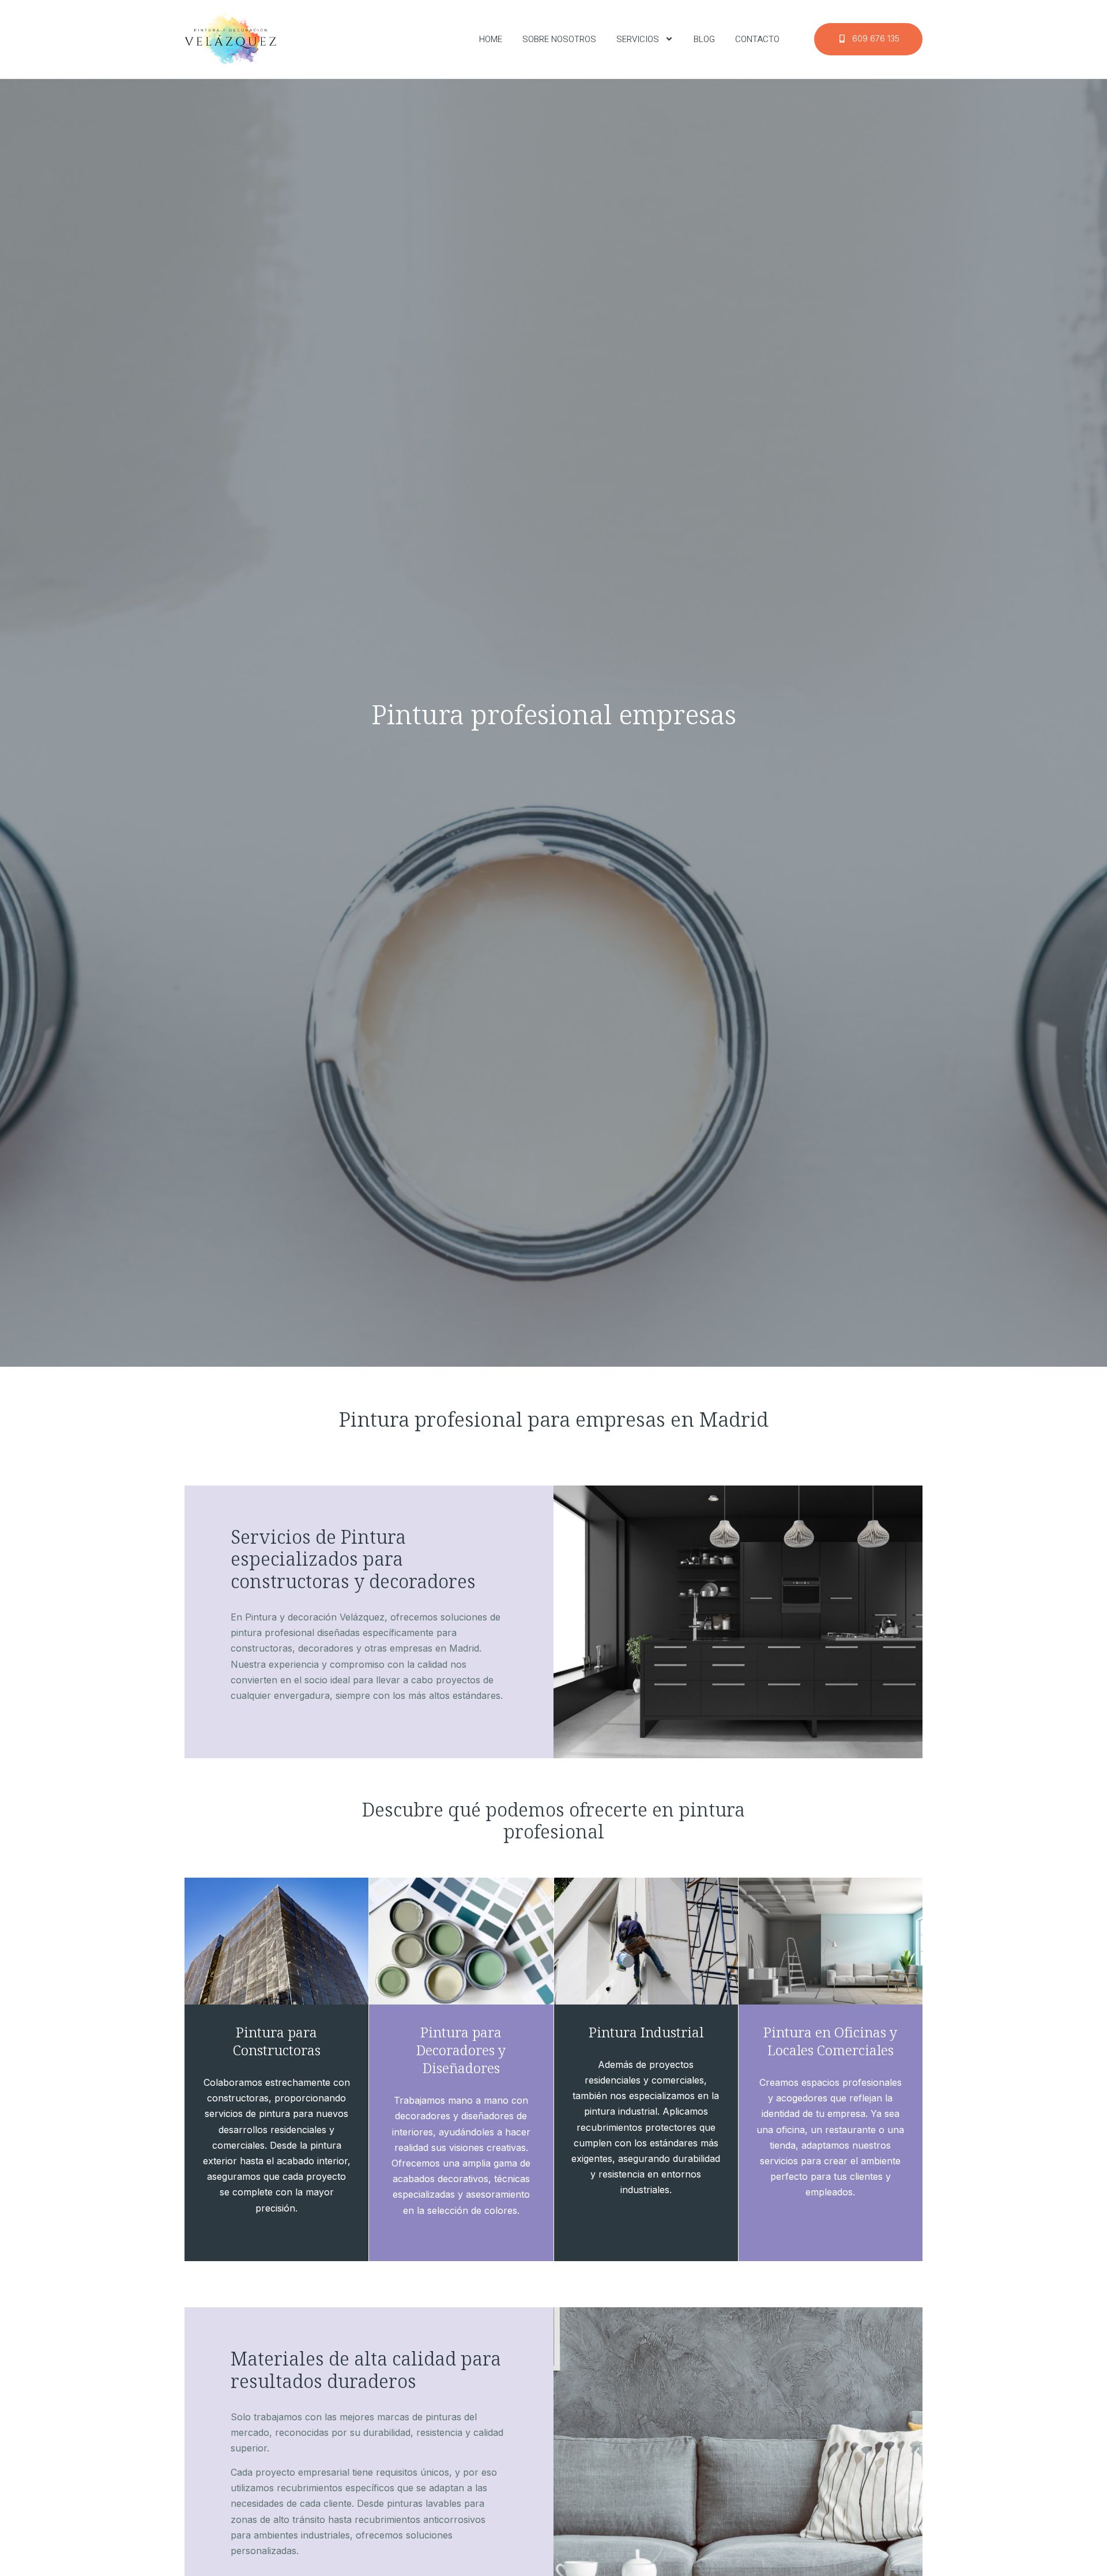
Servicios (638, 39)
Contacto (757, 39)
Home (491, 39)
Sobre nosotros (559, 39)
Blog (704, 39)
